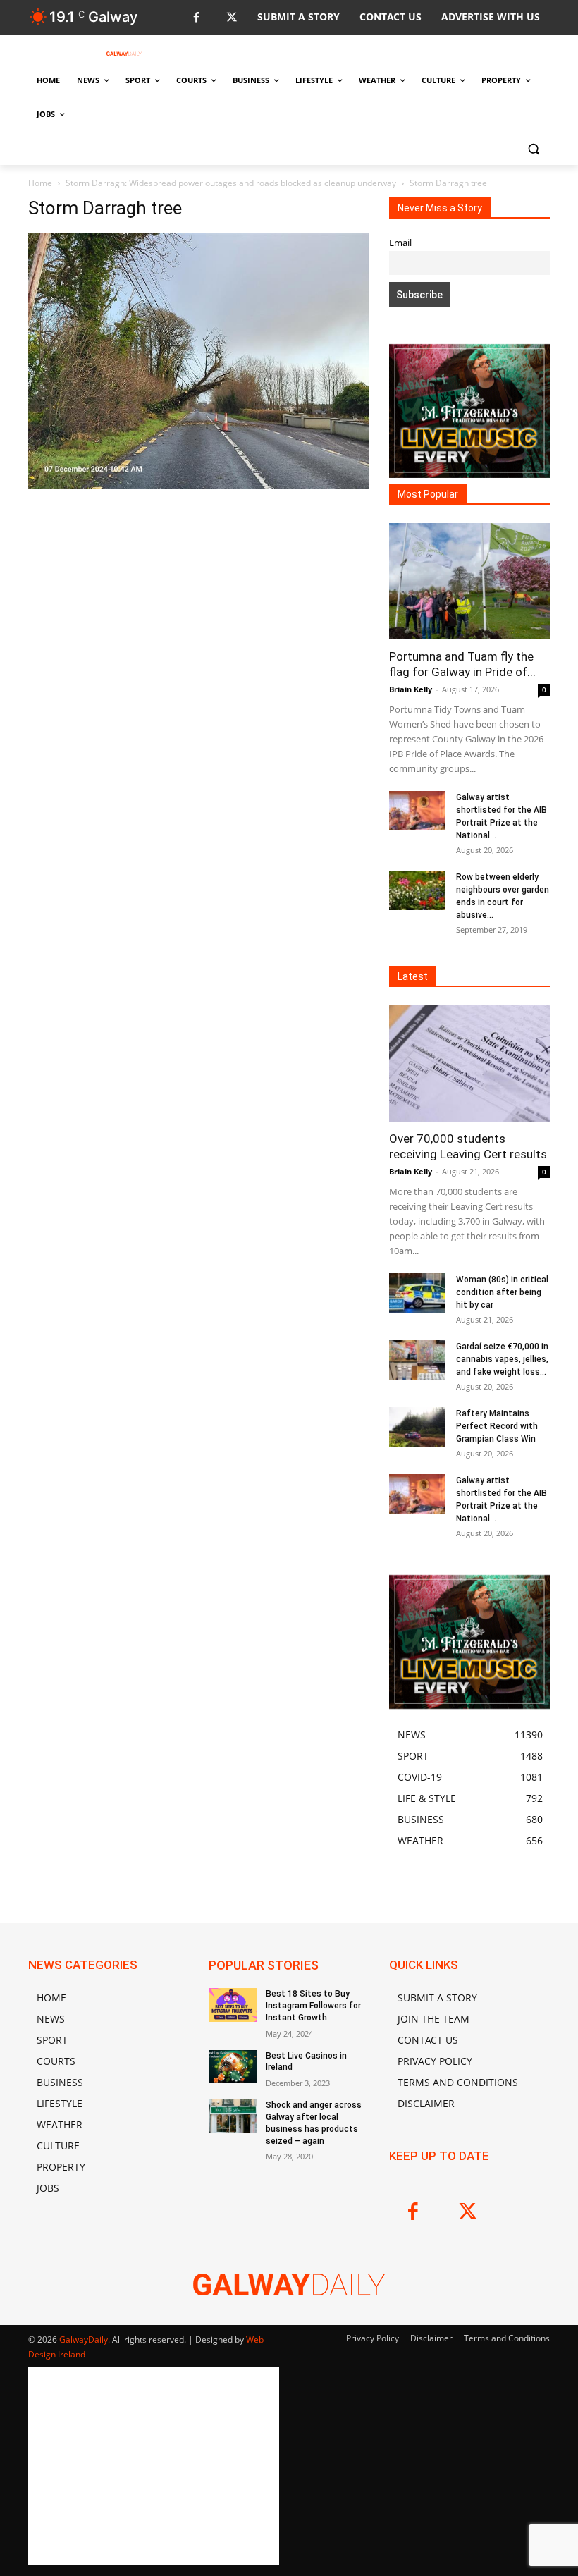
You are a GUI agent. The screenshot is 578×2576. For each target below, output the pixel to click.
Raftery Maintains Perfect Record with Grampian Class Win (497, 1426)
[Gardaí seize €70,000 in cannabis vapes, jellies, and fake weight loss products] (417, 1360)
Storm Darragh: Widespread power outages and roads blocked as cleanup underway (231, 183)
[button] (533, 148)
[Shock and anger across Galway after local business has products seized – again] (233, 2116)
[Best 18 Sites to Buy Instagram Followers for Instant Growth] (233, 2005)
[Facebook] (196, 18)
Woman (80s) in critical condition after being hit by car (502, 1292)
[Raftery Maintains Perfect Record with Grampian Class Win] (417, 1427)
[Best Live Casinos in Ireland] (233, 2067)
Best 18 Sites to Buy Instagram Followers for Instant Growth (313, 2006)
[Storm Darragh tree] (199, 485)
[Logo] (124, 54)
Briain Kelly (411, 689)
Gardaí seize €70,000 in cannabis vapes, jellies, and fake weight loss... (502, 1359)
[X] (232, 18)
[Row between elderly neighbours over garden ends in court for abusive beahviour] (417, 890)
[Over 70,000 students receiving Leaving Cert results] (469, 1063)
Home (40, 183)
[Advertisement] (199, 618)
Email (400, 243)
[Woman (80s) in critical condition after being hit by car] (417, 1293)
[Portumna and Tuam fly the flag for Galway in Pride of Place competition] (469, 581)
